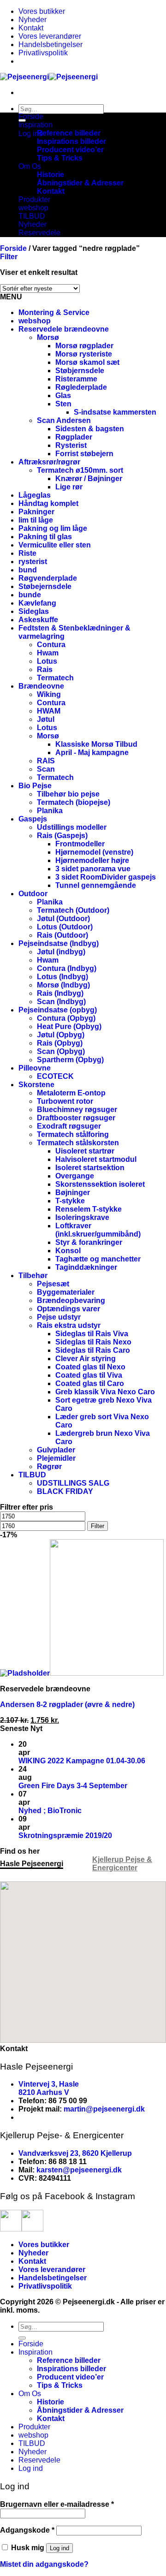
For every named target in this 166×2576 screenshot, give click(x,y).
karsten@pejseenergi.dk (79, 2170)
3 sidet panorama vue (93, 869)
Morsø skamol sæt (87, 362)
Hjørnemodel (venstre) (94, 852)
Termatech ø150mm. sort (80, 470)
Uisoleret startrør (85, 1151)
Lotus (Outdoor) (65, 927)
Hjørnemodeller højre (92, 860)
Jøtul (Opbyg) (61, 1035)
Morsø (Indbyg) (63, 985)
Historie (50, 175)
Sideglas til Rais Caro (93, 1350)
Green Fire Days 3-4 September (73, 1786)
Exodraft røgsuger (69, 1126)
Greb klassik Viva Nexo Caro (105, 1392)
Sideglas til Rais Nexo (93, 1342)
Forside (31, 116)
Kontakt (31, 28)
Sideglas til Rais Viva (92, 1334)
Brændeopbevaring (71, 1300)
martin (75, 2109)
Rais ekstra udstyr (69, 1325)
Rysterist (71, 445)
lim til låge (36, 520)
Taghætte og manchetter (98, 1259)
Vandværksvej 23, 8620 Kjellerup (75, 2153)
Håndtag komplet (48, 503)
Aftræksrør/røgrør (49, 462)
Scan (46, 769)
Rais (45, 669)
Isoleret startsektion (90, 1168)
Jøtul (46, 719)
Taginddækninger (86, 1267)
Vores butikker (42, 11)
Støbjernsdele (80, 371)
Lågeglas (35, 495)
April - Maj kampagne (92, 753)
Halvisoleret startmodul (96, 1159)
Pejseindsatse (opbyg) (58, 1010)
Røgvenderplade (48, 578)
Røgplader (74, 437)
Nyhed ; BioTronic (50, 1811)
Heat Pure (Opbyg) (69, 1026)
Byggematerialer (66, 1292)
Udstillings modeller (72, 827)
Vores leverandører (50, 36)
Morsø (48, 337)
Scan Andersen (64, 420)
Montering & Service (54, 312)
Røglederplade (81, 387)
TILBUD (32, 216)
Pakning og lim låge (53, 528)
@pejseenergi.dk (115, 2109)
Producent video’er (70, 150)
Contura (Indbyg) (67, 968)
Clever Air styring (86, 1359)
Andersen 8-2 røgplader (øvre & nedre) (67, 1704)
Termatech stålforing (73, 1134)
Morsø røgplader (84, 346)
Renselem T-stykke (89, 1209)
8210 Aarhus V (44, 2092)
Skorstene (36, 1085)
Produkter (34, 199)
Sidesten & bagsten (90, 429)
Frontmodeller (80, 844)
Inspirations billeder (71, 141)
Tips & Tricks (60, 158)
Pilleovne (35, 1068)
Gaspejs (33, 819)
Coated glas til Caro (90, 1383)
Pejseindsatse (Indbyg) (59, 943)
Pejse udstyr (59, 1317)
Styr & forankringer (89, 1242)
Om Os (30, 166)
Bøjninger (73, 1193)
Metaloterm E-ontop (71, 1093)
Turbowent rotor (65, 1101)
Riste (27, 553)
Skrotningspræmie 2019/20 (65, 1835)
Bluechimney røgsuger (77, 1110)
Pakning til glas (45, 537)
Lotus (47, 661)
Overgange (75, 1176)
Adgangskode (27, 2530)
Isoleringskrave (82, 1217)
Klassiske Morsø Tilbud (96, 744)
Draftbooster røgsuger (76, 1118)
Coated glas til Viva (89, 1375)
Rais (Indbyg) (60, 993)
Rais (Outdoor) (62, 935)
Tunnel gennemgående (96, 885)
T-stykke (70, 1201)
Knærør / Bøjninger (89, 479)
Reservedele (39, 233)
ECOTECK (55, 1076)
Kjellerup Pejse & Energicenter (122, 1864)
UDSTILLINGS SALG (73, 1483)
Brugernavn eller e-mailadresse (57, 2504)
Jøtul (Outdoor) (63, 919)
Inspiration (36, 125)
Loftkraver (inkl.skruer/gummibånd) (98, 1230)
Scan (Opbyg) (61, 1051)
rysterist (33, 562)
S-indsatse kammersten (115, 412)
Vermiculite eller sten (55, 545)
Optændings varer (68, 1309)
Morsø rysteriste (84, 354)
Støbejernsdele (45, 586)
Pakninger (36, 512)
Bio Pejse (35, 786)
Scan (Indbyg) (61, 1002)
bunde (30, 595)
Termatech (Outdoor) (73, 910)
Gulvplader (56, 1450)
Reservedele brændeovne (64, 329)
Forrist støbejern (84, 454)
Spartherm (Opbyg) (70, 1060)
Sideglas (34, 611)
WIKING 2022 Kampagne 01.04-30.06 (82, 1761)
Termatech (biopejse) (74, 802)
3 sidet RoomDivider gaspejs (106, 877)
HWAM (49, 711)
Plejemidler (56, 1458)
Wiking (49, 694)
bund (28, 570)
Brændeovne (41, 686)
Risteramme (76, 379)
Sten (63, 404)
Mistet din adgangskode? (44, 2564)
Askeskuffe (38, 620)
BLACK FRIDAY (65, 1491)
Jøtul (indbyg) (61, 952)
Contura (51, 645)
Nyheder (33, 20)
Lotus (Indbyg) (62, 977)
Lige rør (69, 487)
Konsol (68, 1251)
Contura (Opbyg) (66, 1018)
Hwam (48, 653)
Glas (63, 396)
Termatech (55, 678)
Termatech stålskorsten (78, 1143)
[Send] (22, 2338)
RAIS (46, 761)
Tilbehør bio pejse (68, 794)
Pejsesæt (53, 1284)
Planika (50, 811)
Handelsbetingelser (50, 45)
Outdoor (33, 894)
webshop (33, 208)
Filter (98, 1526)
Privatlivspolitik (43, 53)
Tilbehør (33, 1276)
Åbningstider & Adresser (80, 183)
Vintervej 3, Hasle (49, 2084)
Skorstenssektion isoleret (100, 1184)
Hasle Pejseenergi (32, 1864)
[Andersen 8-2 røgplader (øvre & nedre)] (82, 1673)
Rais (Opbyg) (60, 1043)
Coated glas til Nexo (90, 1367)
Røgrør (49, 1466)
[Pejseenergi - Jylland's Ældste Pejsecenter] (49, 77)
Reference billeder (69, 133)
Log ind (59, 2548)
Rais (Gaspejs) (62, 836)
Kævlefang (37, 603)
